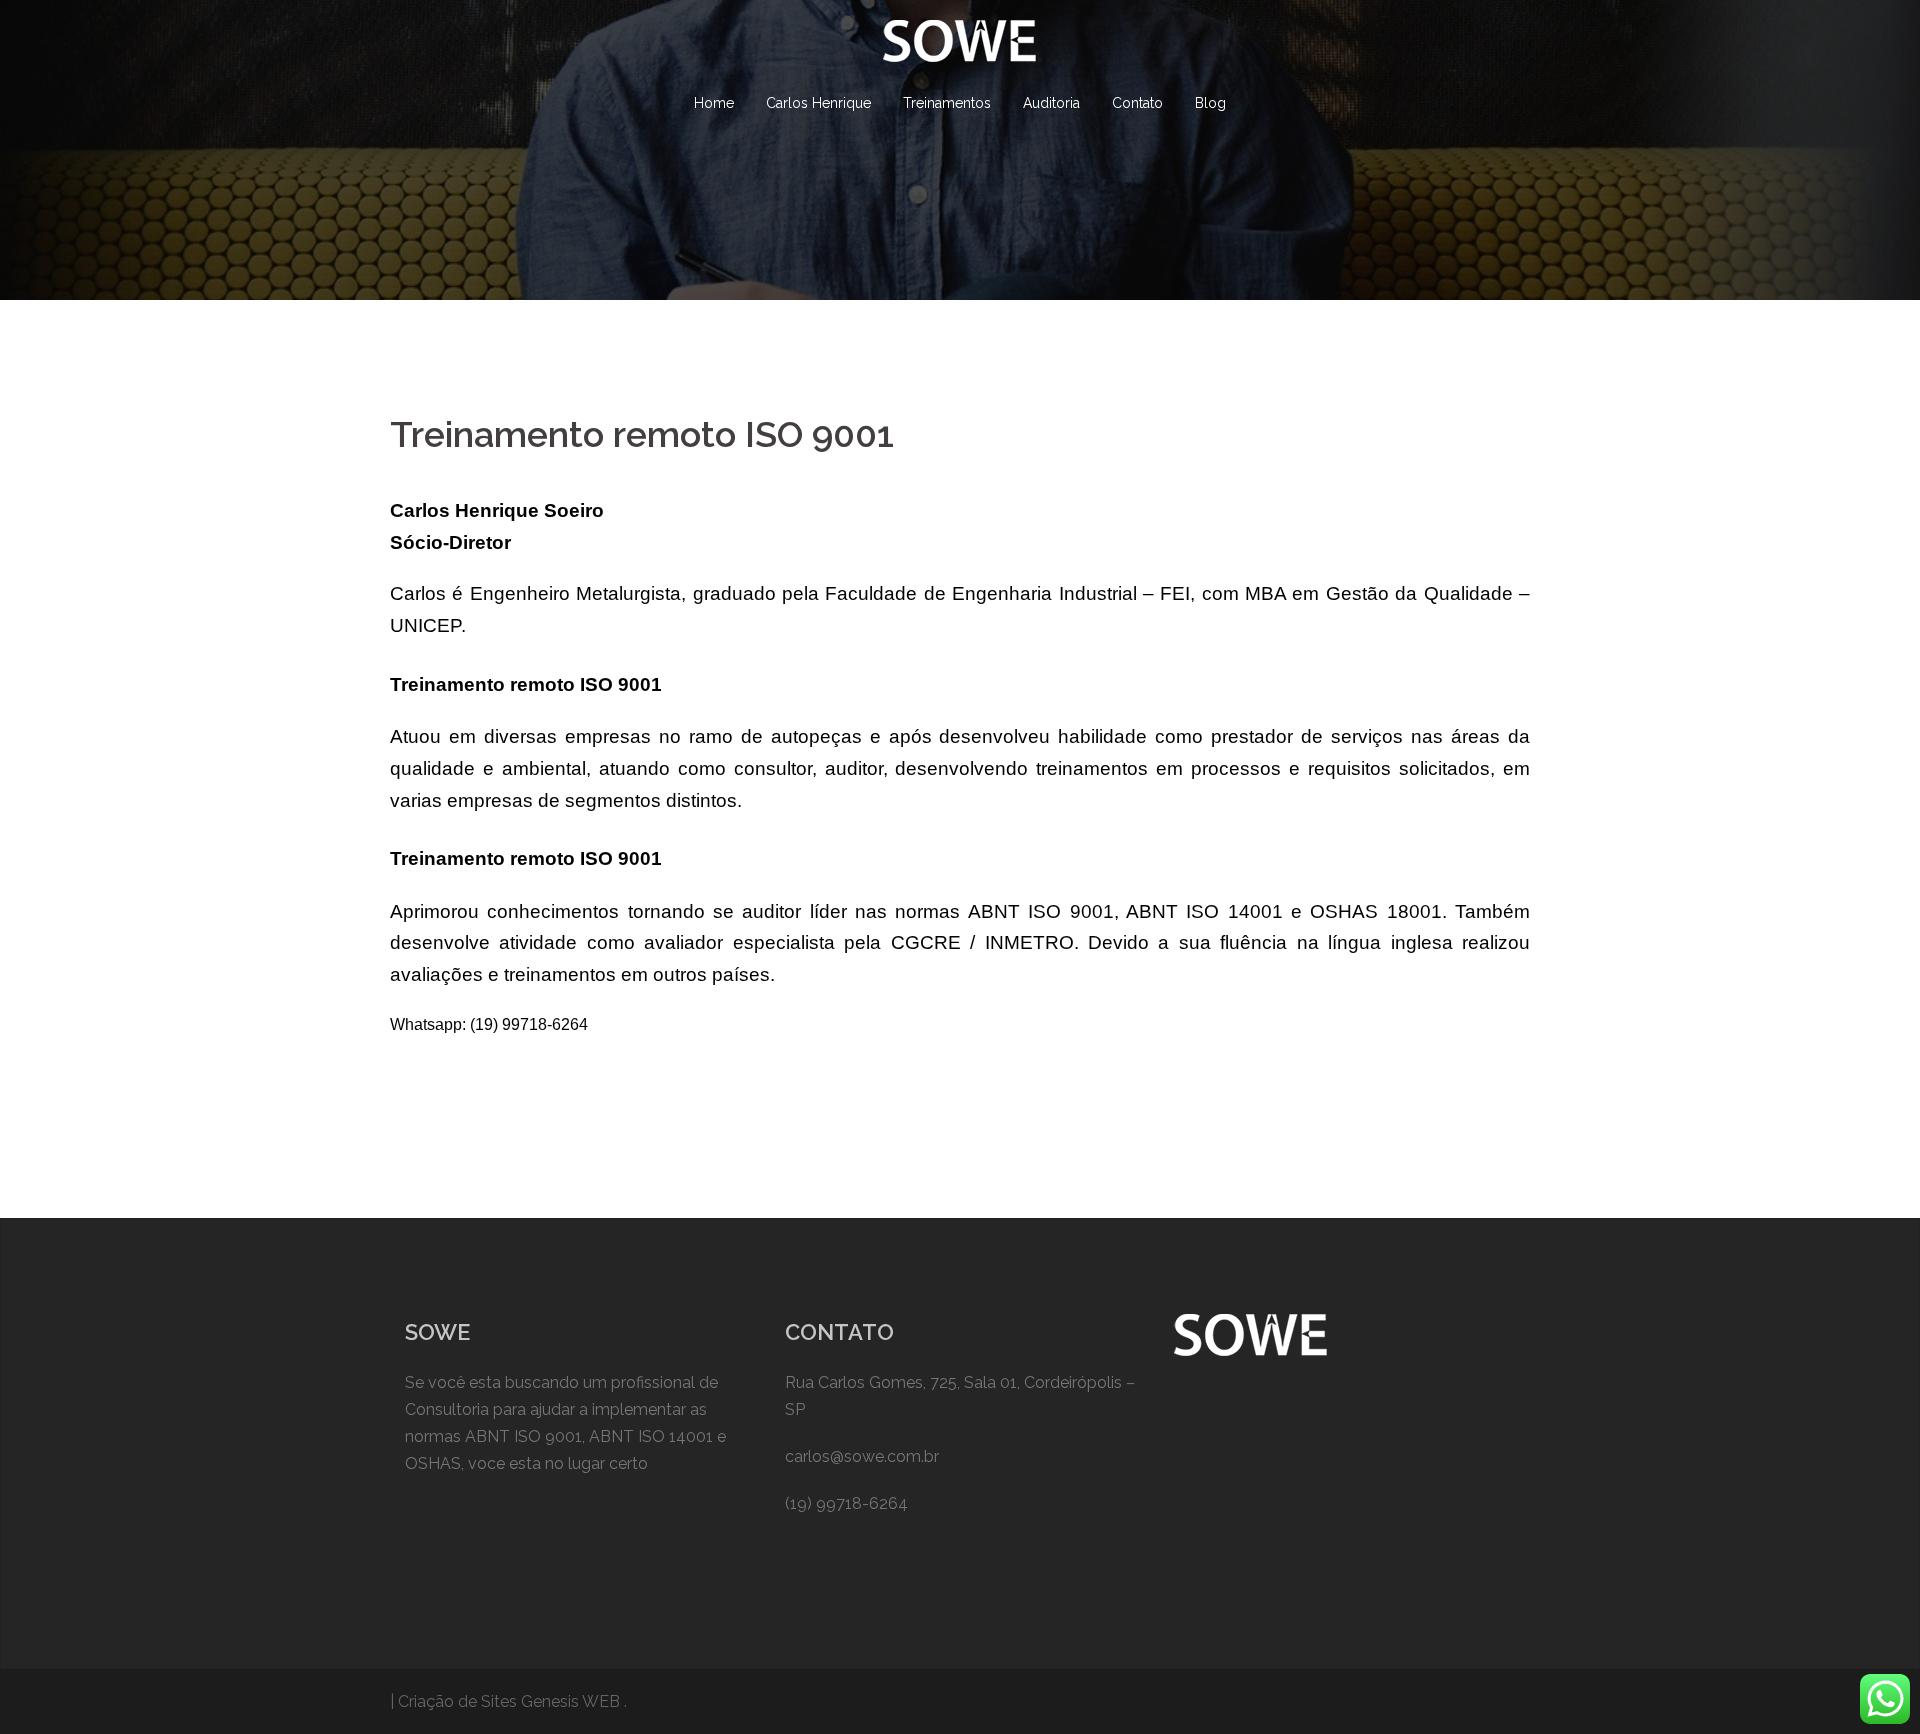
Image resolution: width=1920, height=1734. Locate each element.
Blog (1210, 103)
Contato (1137, 103)
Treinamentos (947, 103)
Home (714, 103)
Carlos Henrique (818, 103)
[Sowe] (960, 47)
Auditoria (1051, 103)
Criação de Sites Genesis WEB (509, 1701)
